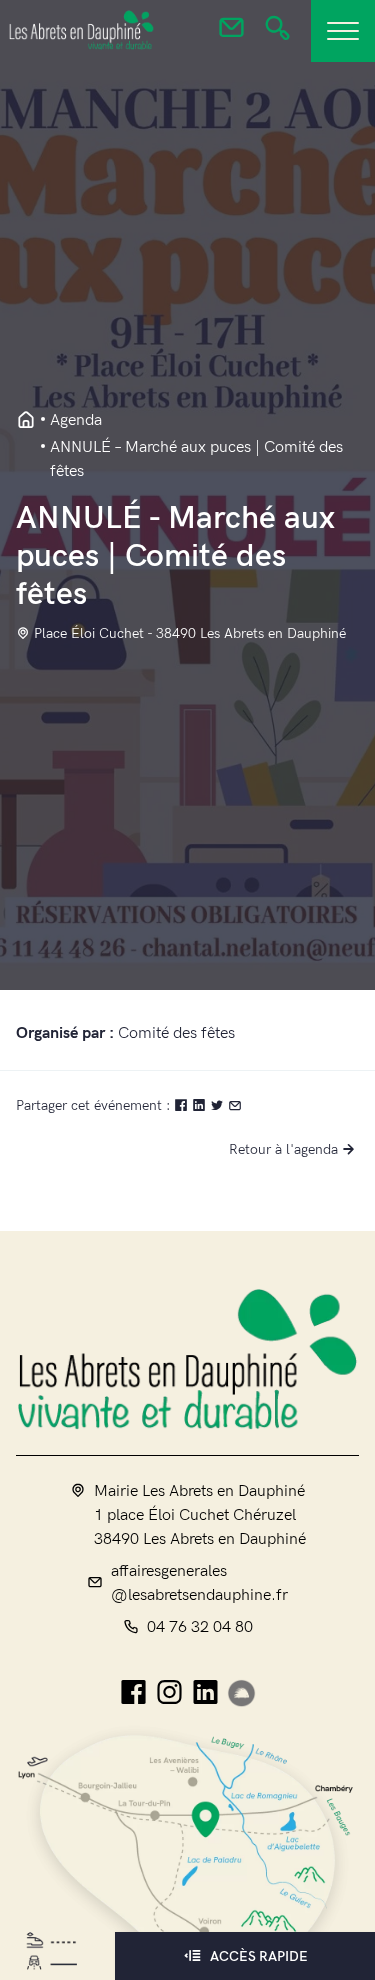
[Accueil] (187, 1358)
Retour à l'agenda (283, 1149)
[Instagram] (169, 1693)
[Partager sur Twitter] (219, 1105)
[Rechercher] (277, 34)
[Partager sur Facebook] (183, 1105)
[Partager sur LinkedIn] (201, 1105)
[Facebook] (133, 1693)
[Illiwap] (241, 1693)
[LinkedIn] (205, 1693)
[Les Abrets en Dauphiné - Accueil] (26, 421)
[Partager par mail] (235, 1105)
